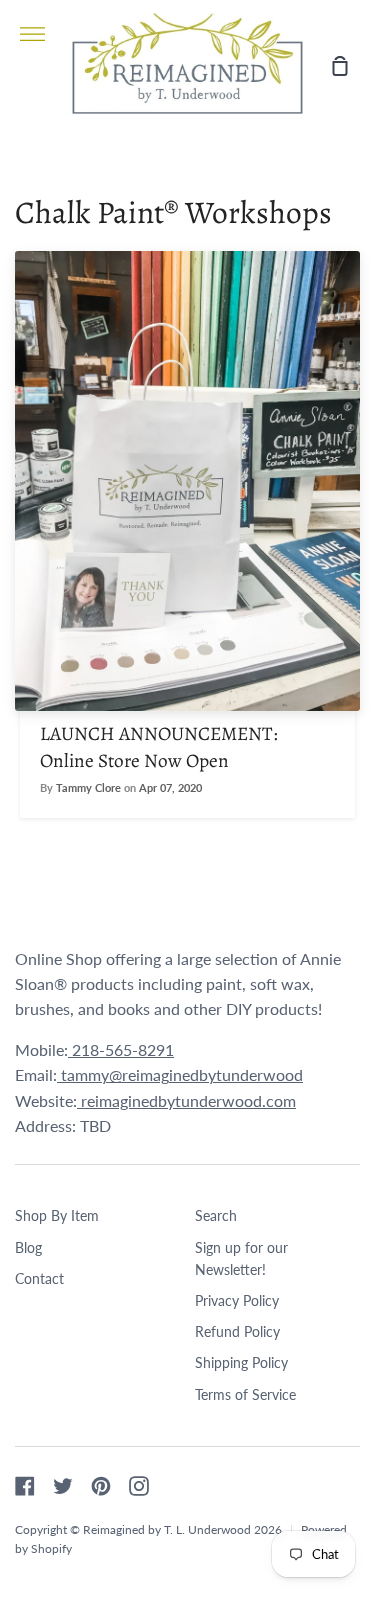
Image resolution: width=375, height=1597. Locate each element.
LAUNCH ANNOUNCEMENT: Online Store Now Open (159, 747)
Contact (39, 1278)
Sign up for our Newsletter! (241, 1258)
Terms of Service (245, 1394)
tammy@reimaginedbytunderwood (180, 1074)
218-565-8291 (121, 1049)
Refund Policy (237, 1331)
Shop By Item (57, 1215)
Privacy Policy (237, 1300)
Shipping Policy (241, 1362)
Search (216, 1215)
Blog (28, 1247)
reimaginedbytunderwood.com (186, 1100)
